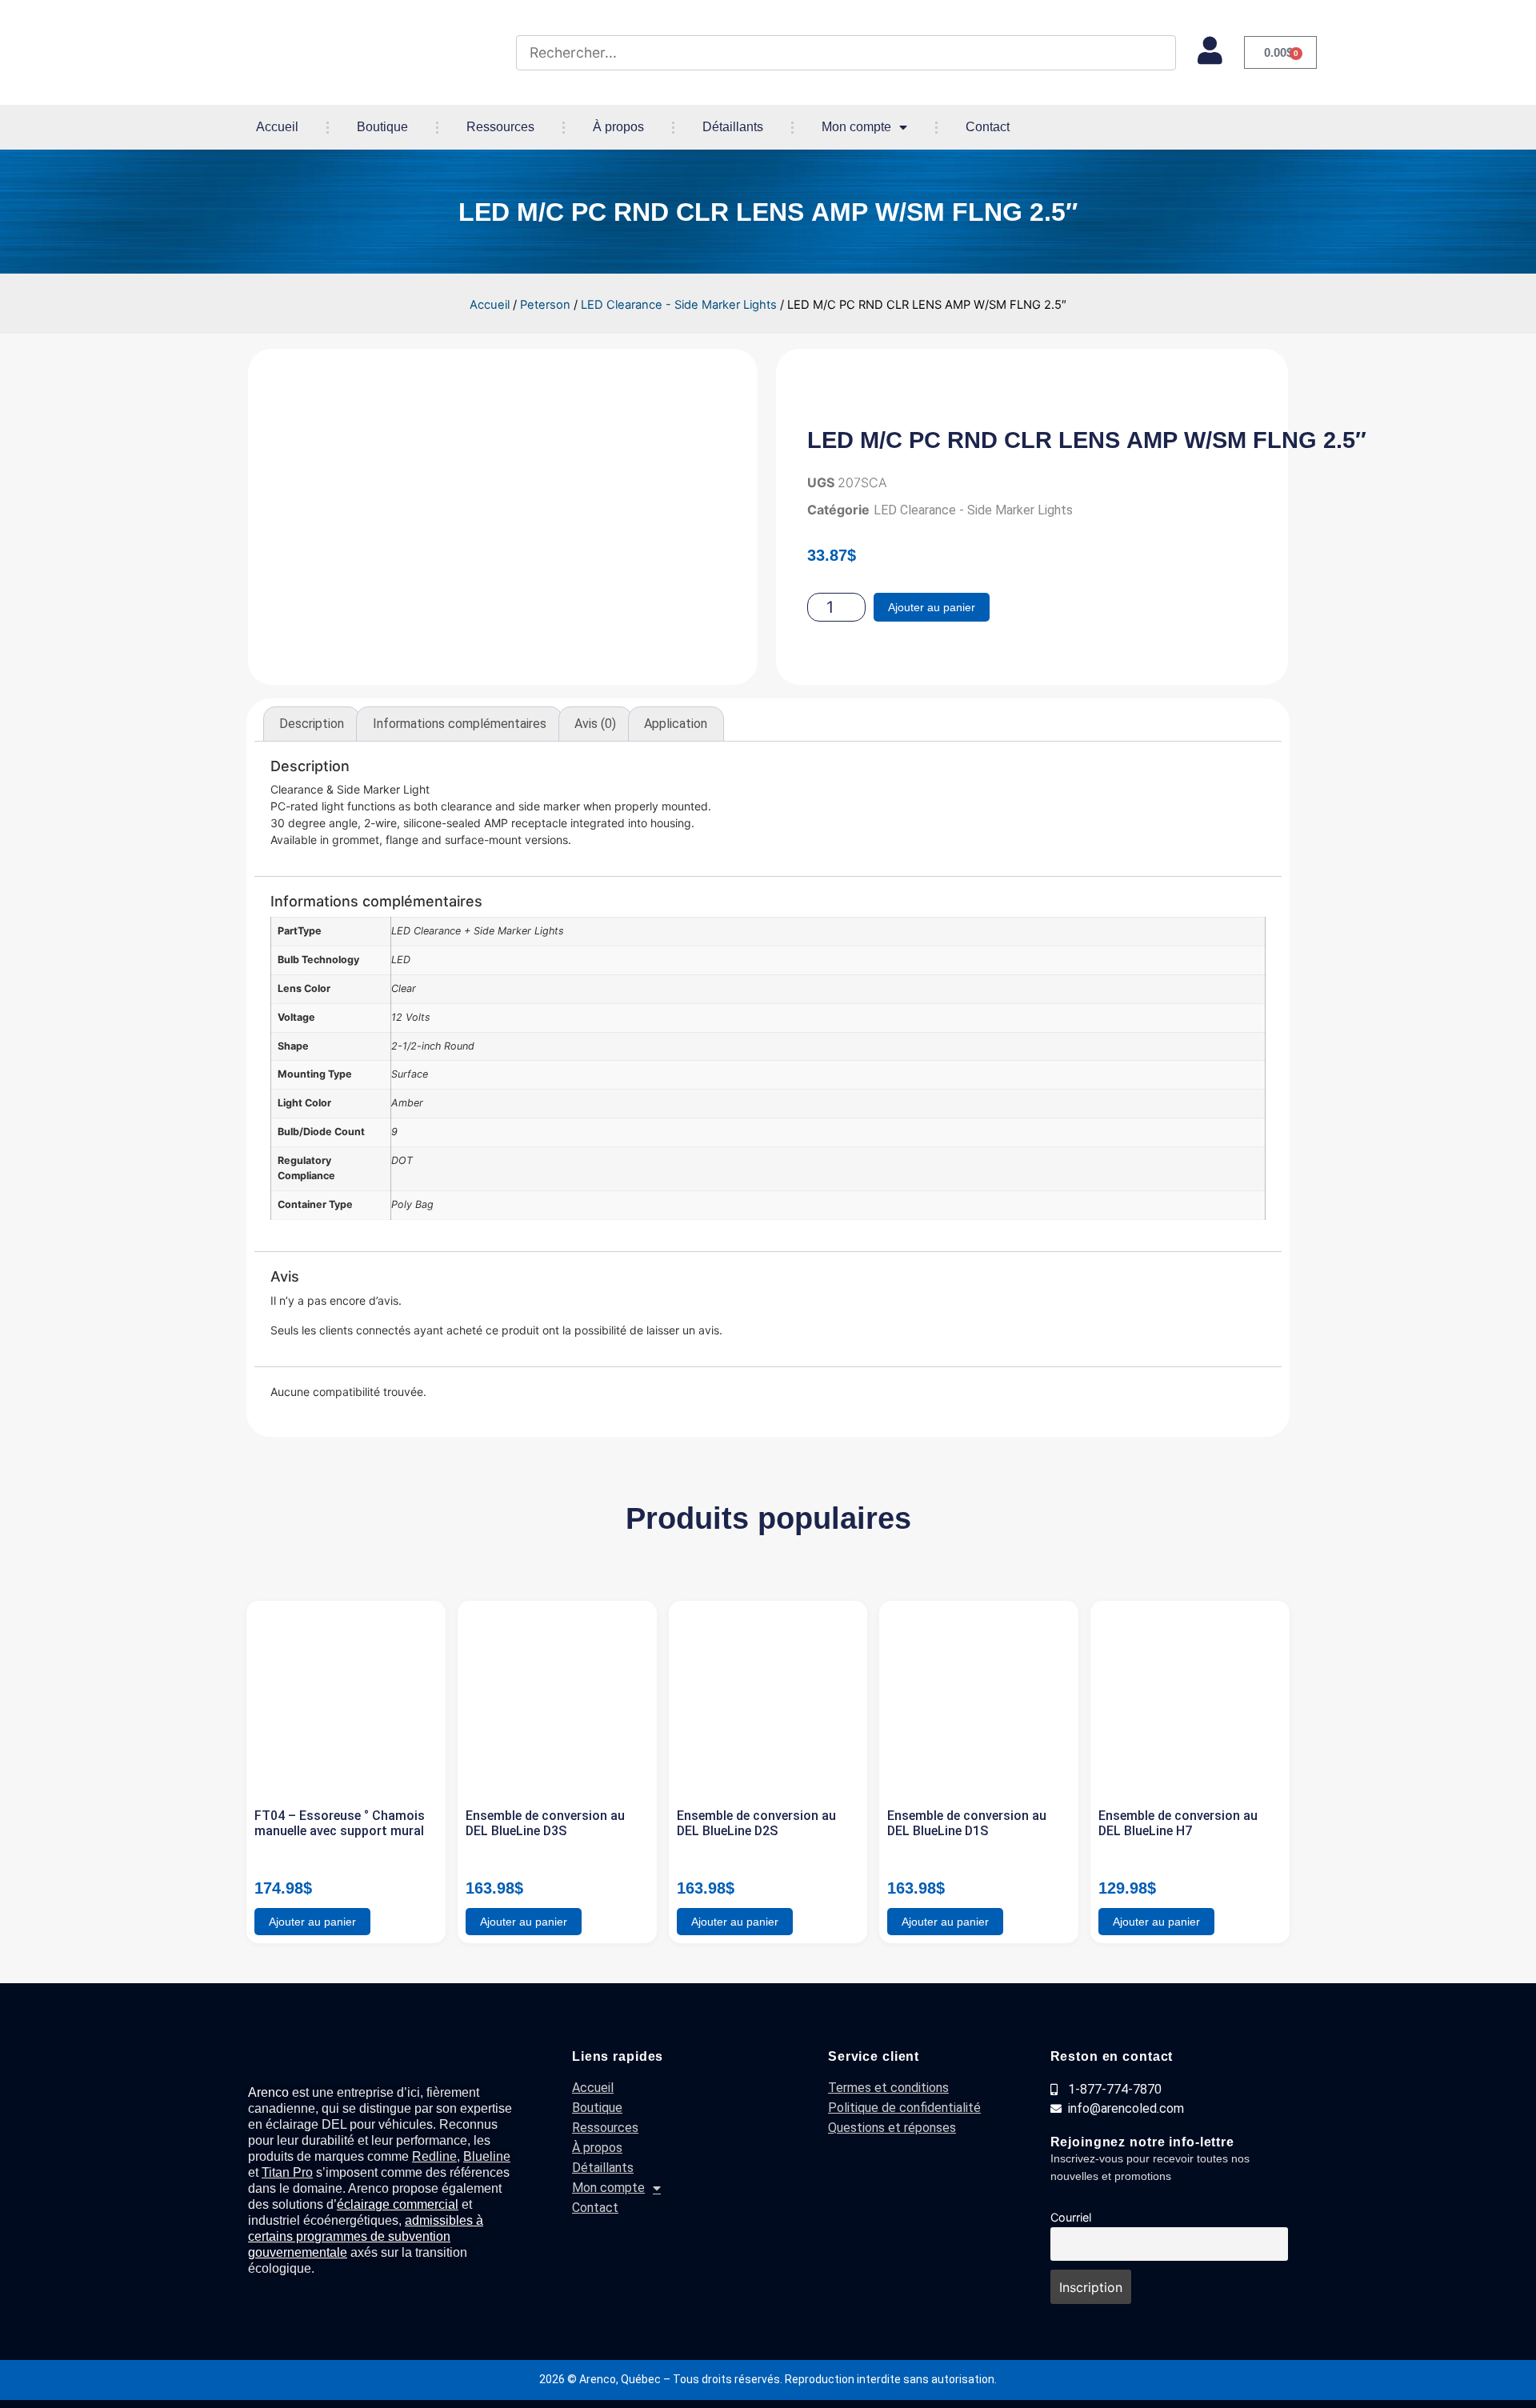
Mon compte (856, 127)
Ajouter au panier (932, 607)
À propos (618, 127)
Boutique (382, 127)
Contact (988, 127)
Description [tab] (312, 724)
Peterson (545, 305)
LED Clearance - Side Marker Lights (679, 305)
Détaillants (733, 127)
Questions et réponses (892, 2128)
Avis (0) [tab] (595, 724)
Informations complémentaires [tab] (460, 724)
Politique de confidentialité (904, 2108)
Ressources (500, 127)
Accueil (277, 127)
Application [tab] (676, 724)
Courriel (1071, 2217)
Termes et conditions (888, 2088)
